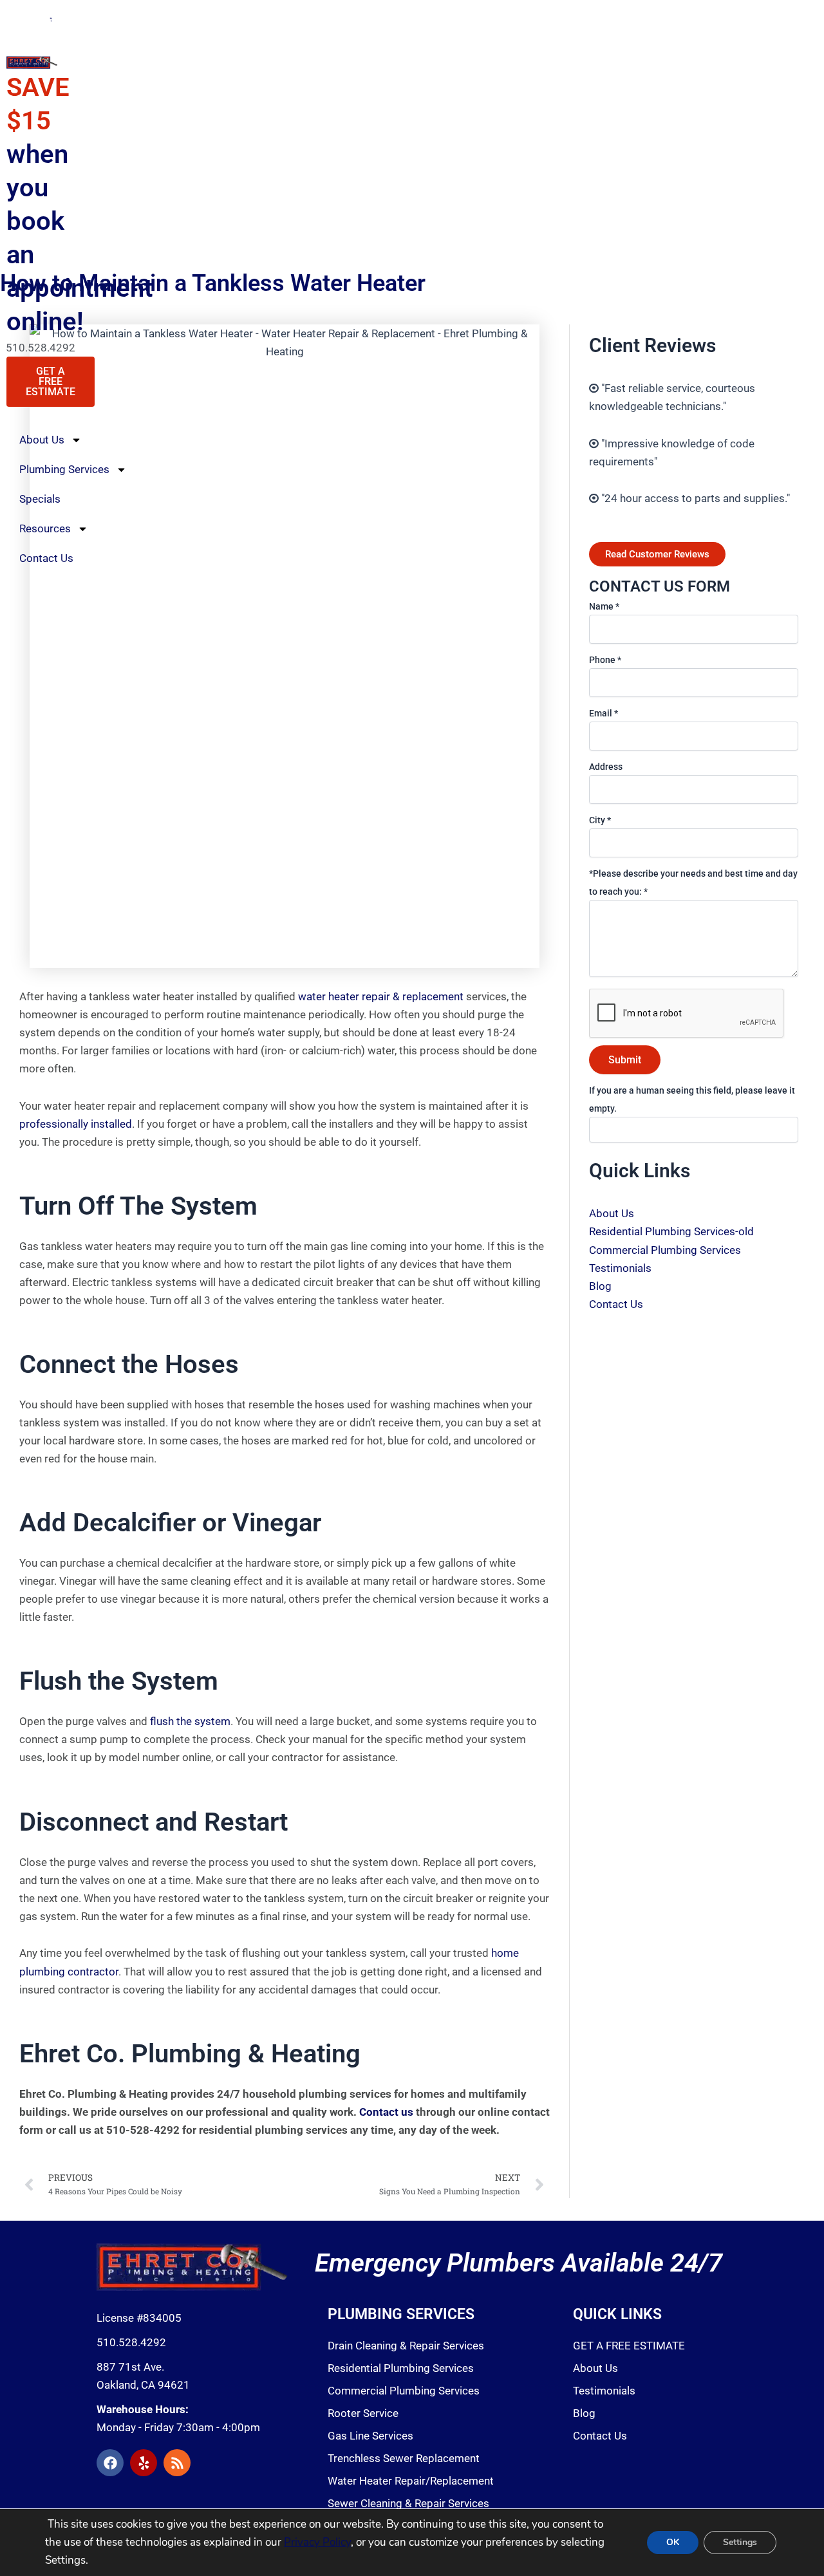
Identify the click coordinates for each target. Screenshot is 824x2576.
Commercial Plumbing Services (665, 1250)
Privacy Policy (317, 2542)
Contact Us (46, 558)
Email (604, 713)
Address (606, 767)
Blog (600, 1286)
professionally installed (76, 1124)
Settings (740, 2542)
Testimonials (620, 1268)
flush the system (190, 1721)
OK (673, 2542)
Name (604, 606)
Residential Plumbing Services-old (671, 1231)
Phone (605, 660)
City (600, 820)
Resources (45, 528)
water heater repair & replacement (382, 996)
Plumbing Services (64, 469)
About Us (42, 440)
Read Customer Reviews (657, 554)
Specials (40, 499)
